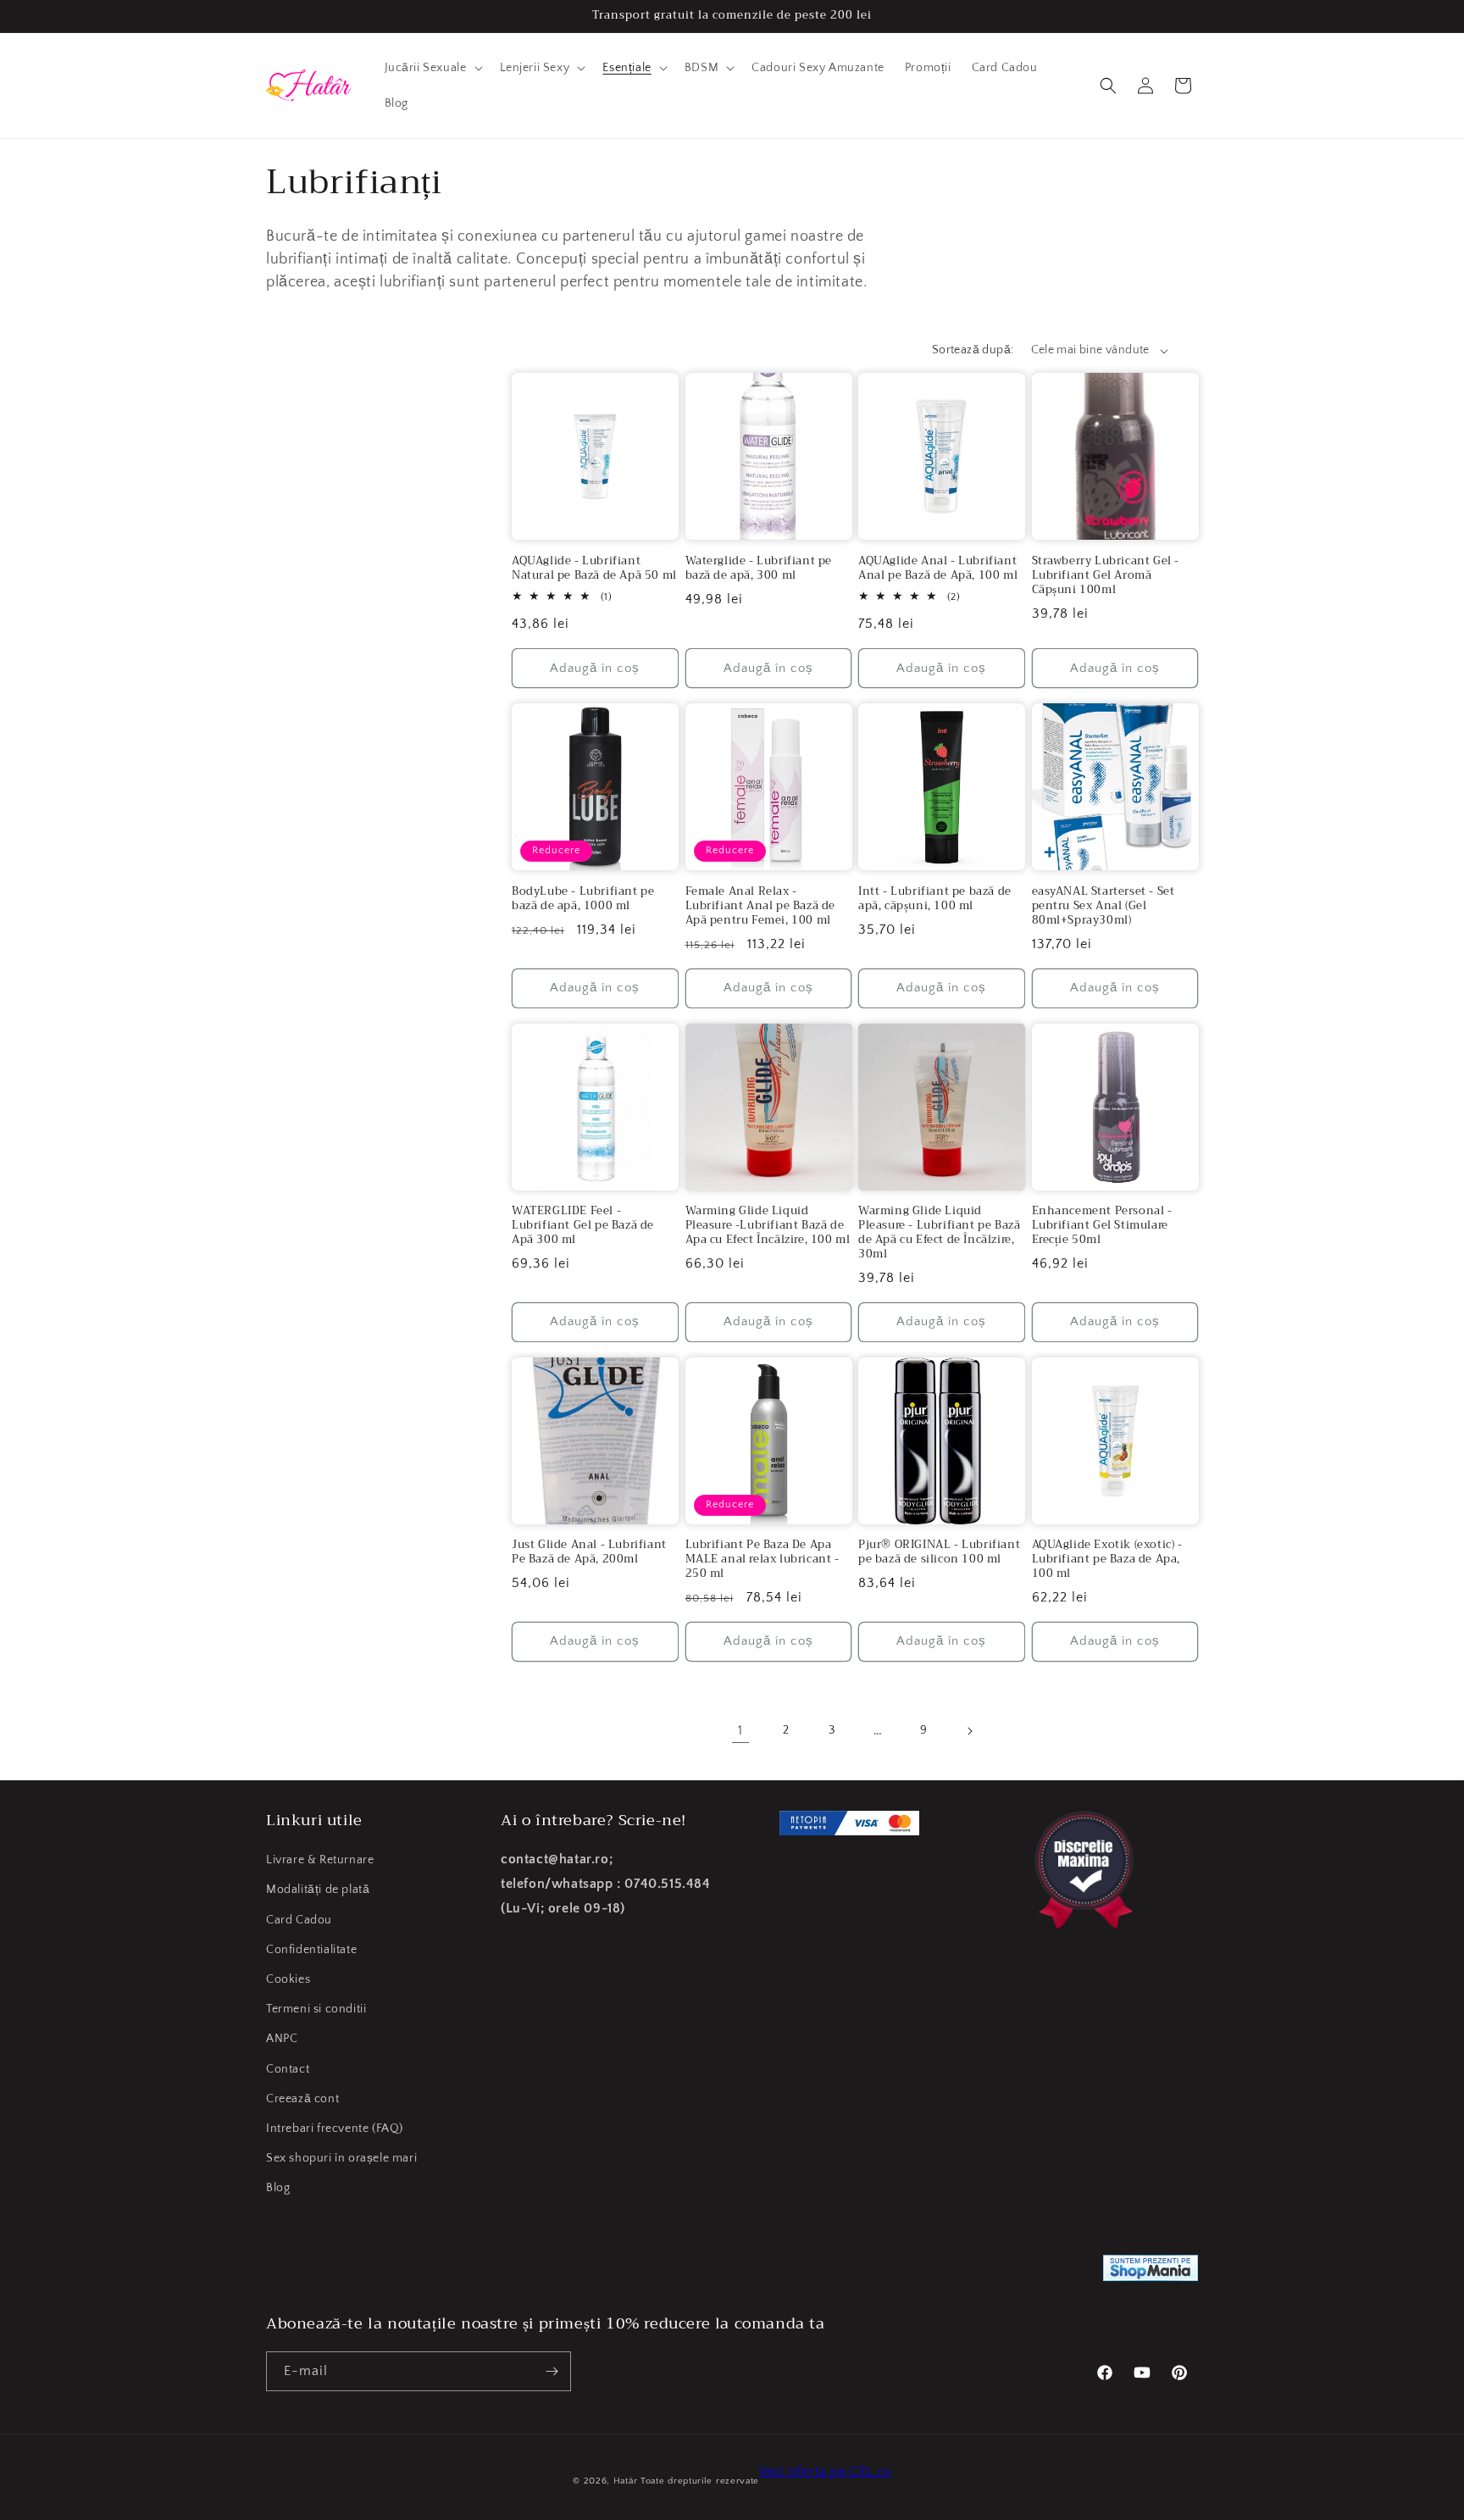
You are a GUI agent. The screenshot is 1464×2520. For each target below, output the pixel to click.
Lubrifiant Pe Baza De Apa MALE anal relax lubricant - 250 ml (762, 1560)
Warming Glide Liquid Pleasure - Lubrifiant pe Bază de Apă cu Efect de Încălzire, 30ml (939, 1233)
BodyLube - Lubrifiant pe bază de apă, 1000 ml (583, 899)
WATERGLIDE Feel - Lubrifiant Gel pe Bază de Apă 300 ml (583, 1226)
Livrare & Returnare (320, 1860)
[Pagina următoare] (969, 1731)
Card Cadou (299, 1920)
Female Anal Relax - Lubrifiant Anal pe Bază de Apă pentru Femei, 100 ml (761, 906)
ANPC (282, 2039)
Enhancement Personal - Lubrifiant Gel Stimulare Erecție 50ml (1102, 1226)
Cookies (288, 1979)
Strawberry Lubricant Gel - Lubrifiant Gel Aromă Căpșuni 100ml (1106, 576)
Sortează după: (973, 350)
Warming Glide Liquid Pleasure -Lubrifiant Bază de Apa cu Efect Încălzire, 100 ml (768, 1226)
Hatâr (626, 2481)
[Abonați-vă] (552, 2371)
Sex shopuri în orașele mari (341, 2158)
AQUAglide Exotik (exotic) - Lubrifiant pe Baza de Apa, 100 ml (1107, 1560)
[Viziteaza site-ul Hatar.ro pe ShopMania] (1151, 2272)
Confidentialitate (311, 1950)
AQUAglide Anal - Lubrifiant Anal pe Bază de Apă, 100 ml (938, 569)
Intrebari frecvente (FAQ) (335, 2129)
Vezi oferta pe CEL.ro (825, 2472)
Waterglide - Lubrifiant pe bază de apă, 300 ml (759, 569)
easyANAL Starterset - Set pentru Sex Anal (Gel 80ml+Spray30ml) (1104, 906)
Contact (288, 2069)
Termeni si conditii (316, 2009)
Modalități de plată (318, 1890)
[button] (432, 68)
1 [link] (740, 1730)
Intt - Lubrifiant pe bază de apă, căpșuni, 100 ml (935, 899)
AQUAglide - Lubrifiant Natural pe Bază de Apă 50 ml (594, 569)
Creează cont (302, 2099)
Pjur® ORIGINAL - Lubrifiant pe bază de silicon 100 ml (939, 1552)
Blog (278, 2188)
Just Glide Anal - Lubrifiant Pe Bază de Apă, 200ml (589, 1552)
